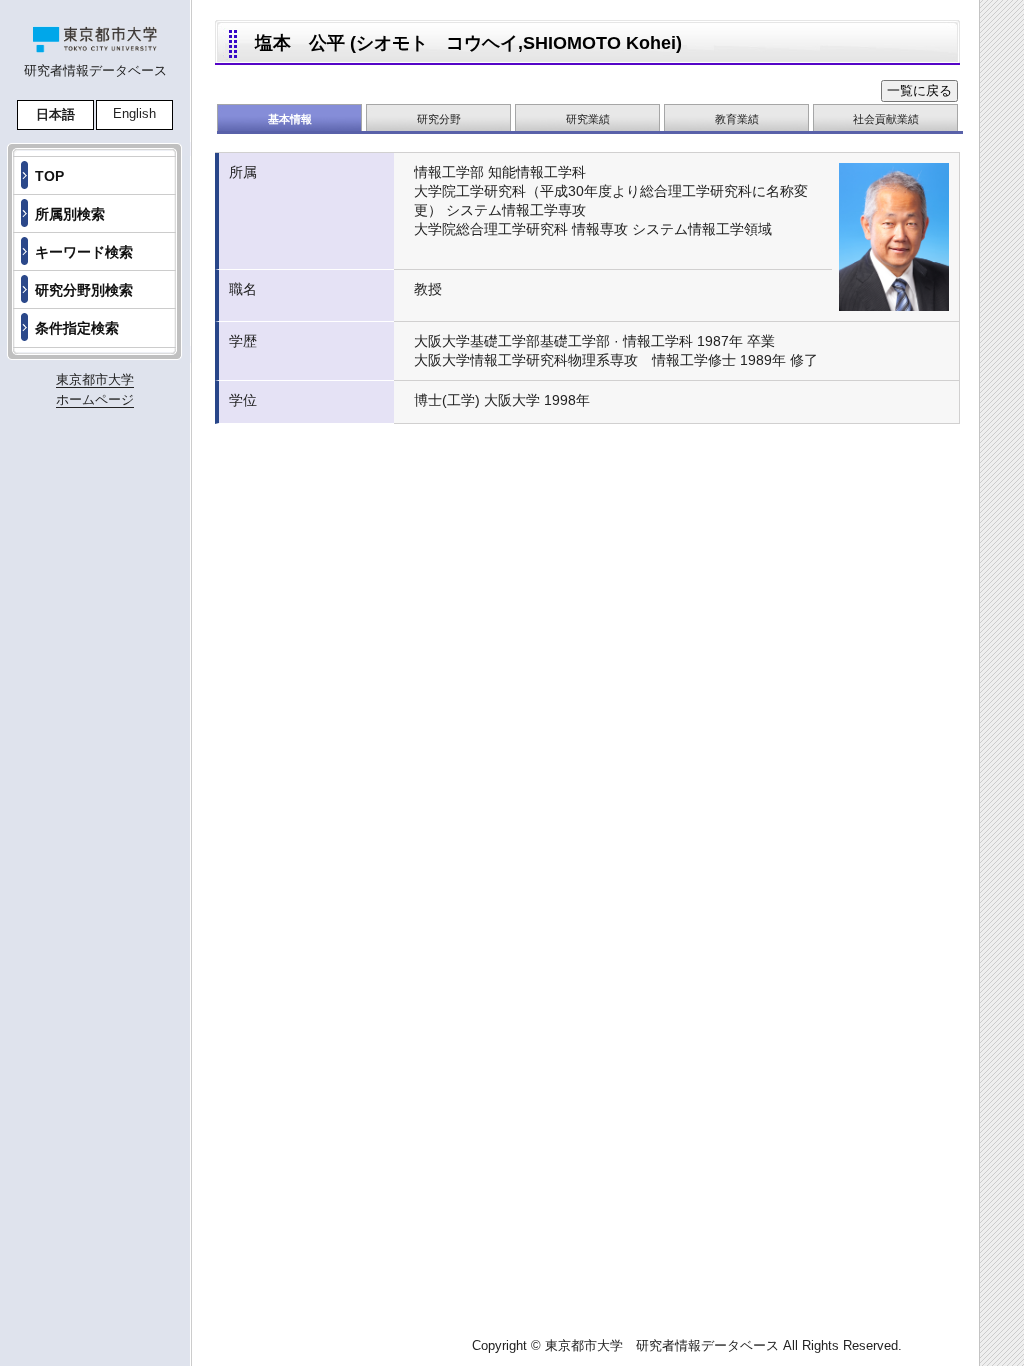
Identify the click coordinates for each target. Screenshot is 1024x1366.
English (134, 113)
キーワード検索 (84, 252)
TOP (49, 176)
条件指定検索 (77, 328)
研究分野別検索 (84, 290)
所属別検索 (70, 214)
